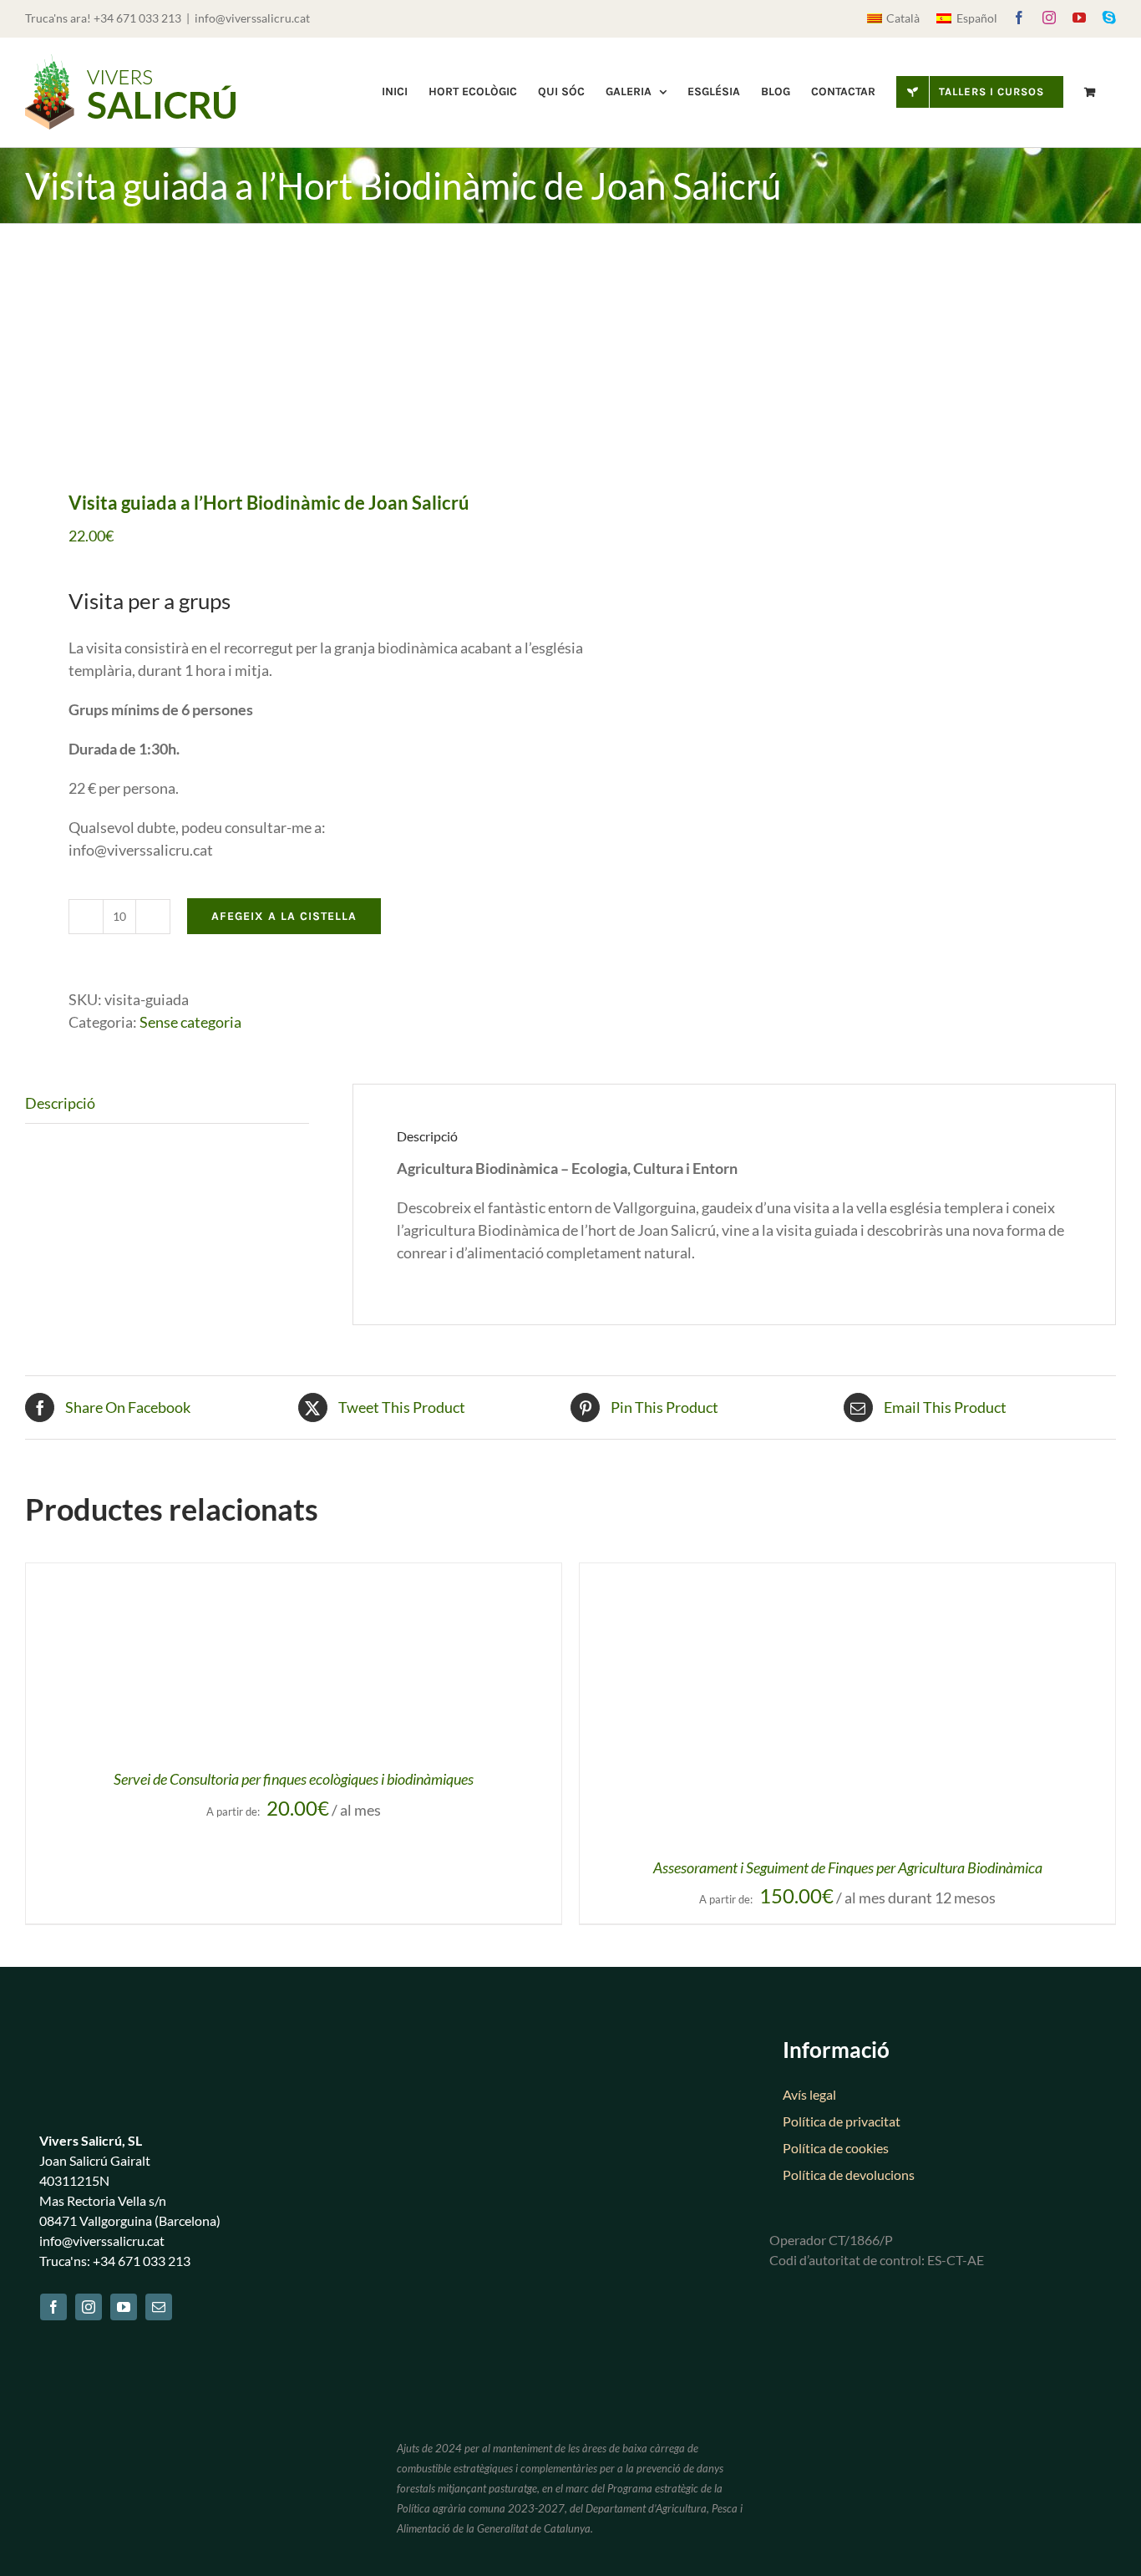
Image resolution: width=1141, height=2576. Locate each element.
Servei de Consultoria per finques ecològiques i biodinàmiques (294, 1779)
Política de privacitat (842, 2121)
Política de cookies (836, 2148)
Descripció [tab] (60, 1103)
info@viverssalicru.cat (252, 18)
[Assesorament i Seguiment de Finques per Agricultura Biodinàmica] (789, 1574)
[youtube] (124, 2307)
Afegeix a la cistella (284, 916)
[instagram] (89, 2307)
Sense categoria (190, 1022)
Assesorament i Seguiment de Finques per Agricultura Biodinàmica (848, 1867)
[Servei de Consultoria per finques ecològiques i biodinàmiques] (235, 1574)
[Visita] (287, 359)
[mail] (159, 2307)
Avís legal (809, 2094)
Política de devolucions (849, 2175)
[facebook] (53, 2307)
